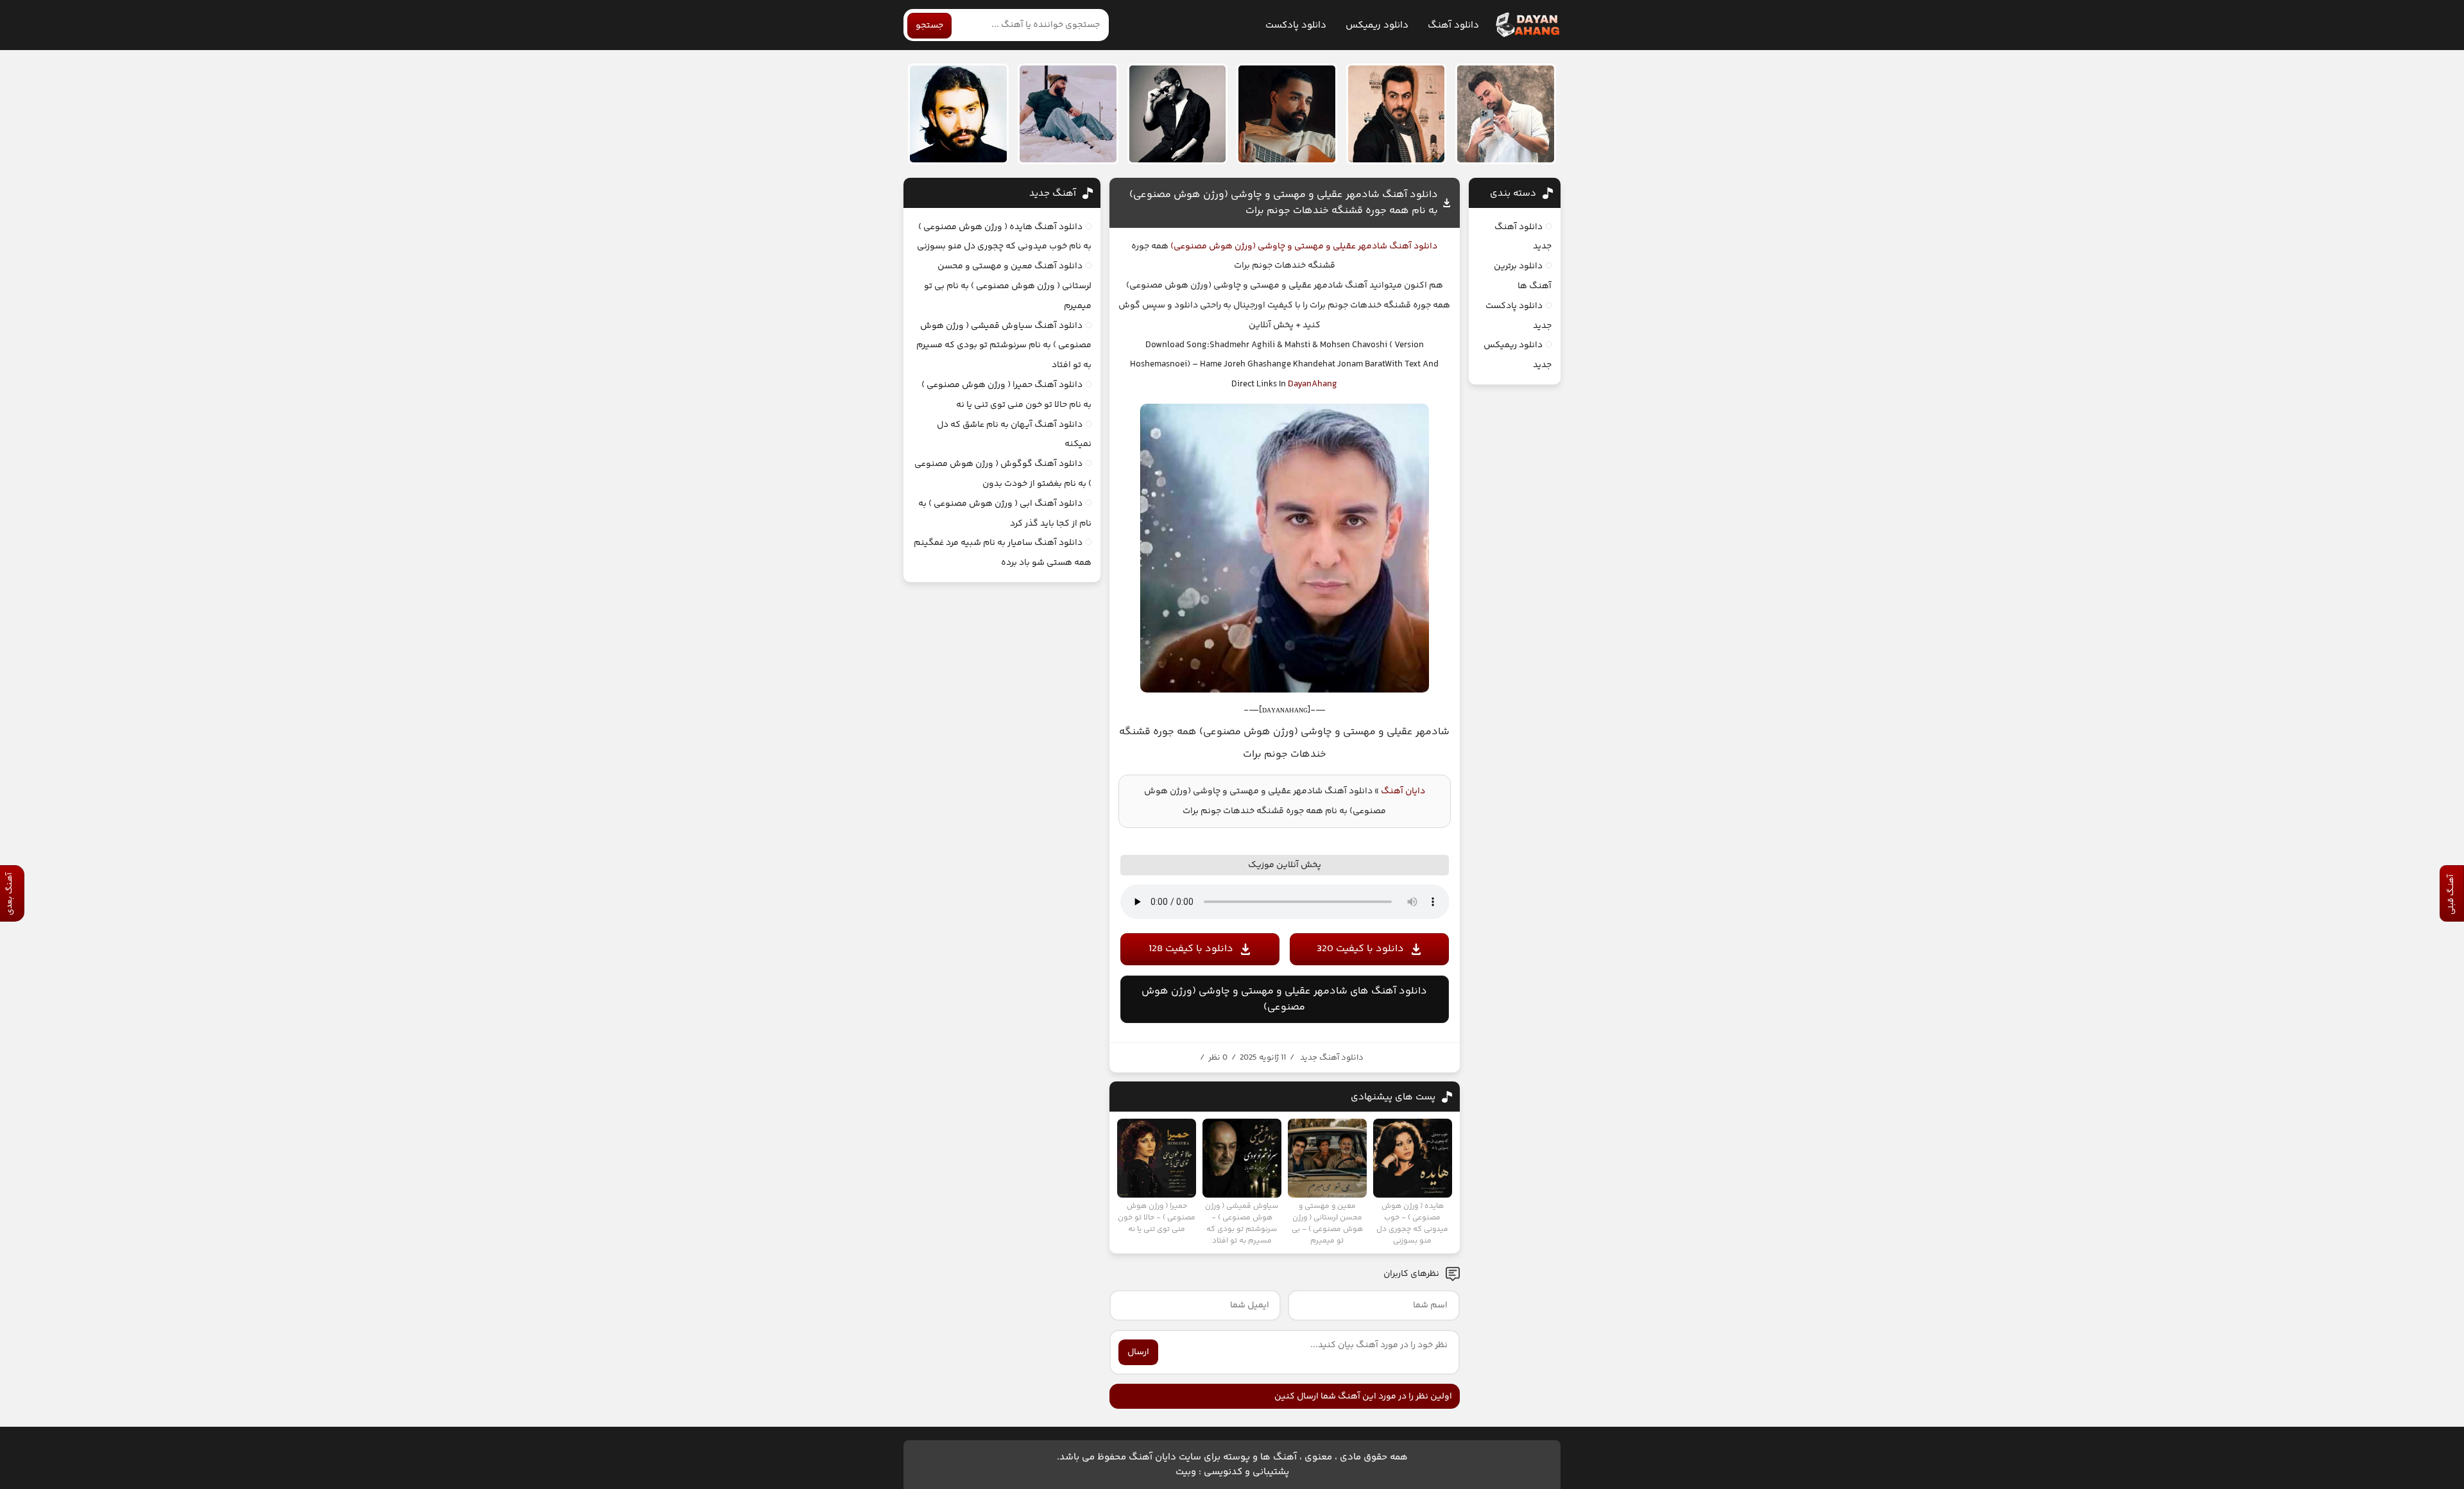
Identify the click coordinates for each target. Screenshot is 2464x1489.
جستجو (929, 26)
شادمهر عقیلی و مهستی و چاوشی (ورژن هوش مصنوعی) (1278, 246)
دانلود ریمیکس (1377, 25)
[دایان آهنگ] (1527, 25)
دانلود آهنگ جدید (1332, 1058)
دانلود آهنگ (1453, 25)
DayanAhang (1313, 384)
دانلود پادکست (1296, 25)
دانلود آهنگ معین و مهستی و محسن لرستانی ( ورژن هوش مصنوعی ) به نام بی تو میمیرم (1008, 286)
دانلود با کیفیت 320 (1360, 949)
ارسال (1138, 1352)
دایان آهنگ (1403, 791)
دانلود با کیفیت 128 (1191, 949)
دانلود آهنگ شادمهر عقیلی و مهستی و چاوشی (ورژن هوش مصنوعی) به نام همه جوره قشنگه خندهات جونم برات (1284, 203)
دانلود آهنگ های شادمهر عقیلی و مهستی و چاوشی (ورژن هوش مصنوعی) (1284, 999)
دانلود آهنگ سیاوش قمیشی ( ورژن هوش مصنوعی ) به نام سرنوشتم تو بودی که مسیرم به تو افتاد (1004, 346)
